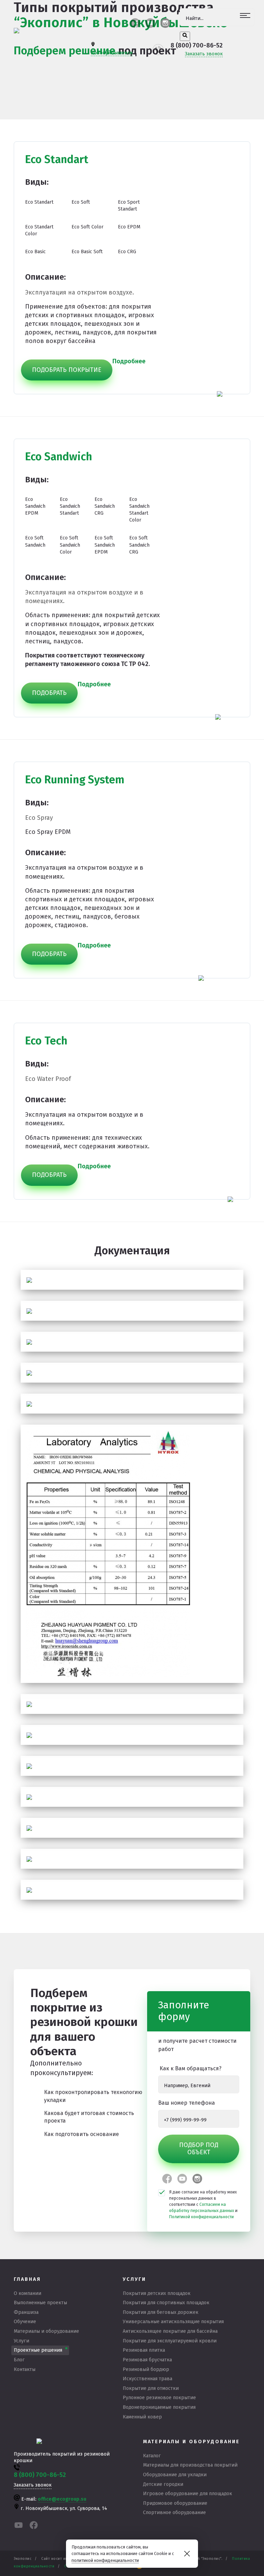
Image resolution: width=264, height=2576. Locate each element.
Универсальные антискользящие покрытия (173, 2322)
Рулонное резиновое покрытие (159, 2398)
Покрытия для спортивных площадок (166, 2303)
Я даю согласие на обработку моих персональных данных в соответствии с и (203, 2204)
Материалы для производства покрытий (190, 2465)
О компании (27, 2293)
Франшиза (26, 2312)
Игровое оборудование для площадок (188, 2494)
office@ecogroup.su (62, 2499)
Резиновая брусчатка (147, 2360)
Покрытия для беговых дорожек (161, 2312)
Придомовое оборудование (175, 2503)
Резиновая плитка (144, 2350)
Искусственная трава (147, 2379)
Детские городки (163, 2484)
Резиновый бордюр (146, 2369)
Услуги (21, 2341)
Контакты (25, 2369)
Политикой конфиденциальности (201, 2217)
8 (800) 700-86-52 (197, 45)
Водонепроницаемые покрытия (159, 2407)
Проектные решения (38, 2350)
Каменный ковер (142, 2417)
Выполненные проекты (40, 2303)
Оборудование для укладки (175, 2475)
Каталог (152, 2456)
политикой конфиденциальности (105, 2560)
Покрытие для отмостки (151, 2388)
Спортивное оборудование (174, 2513)
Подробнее (94, 945)
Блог (19, 2360)
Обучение (25, 2322)
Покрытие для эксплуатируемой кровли (170, 2341)
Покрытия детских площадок (157, 2293)
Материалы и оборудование (46, 2331)
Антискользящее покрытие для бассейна (170, 2331)
